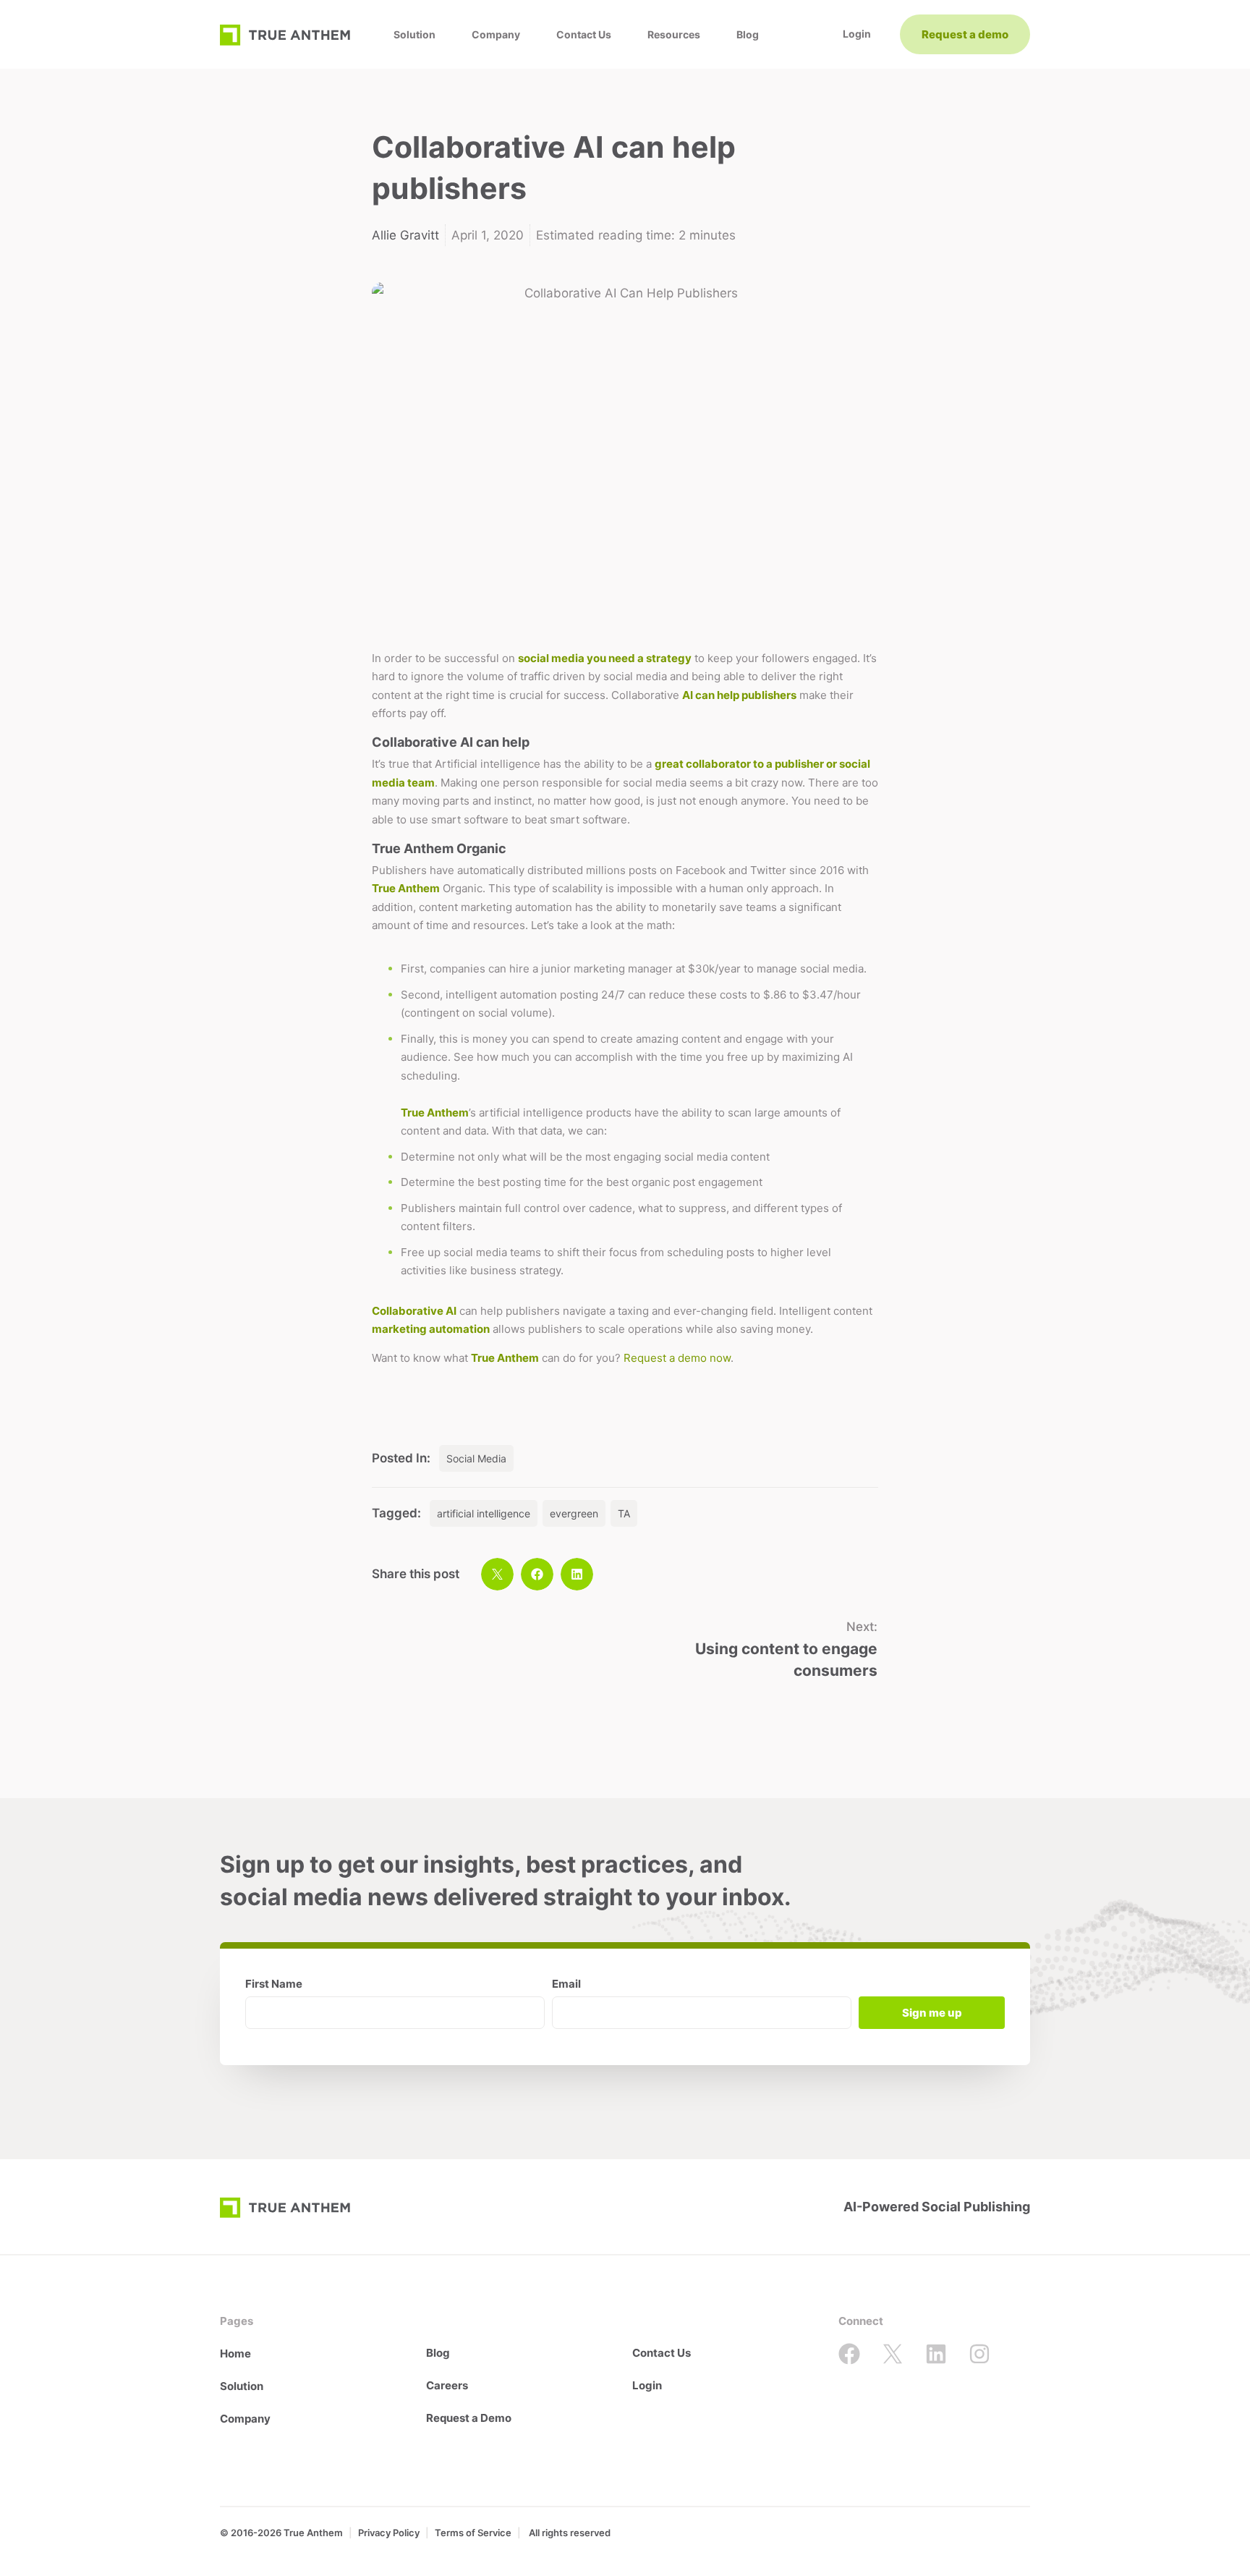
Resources (674, 34)
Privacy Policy (389, 2533)
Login (647, 2385)
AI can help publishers (739, 695)
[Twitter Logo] (893, 2354)
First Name (274, 1984)
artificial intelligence (484, 1513)
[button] (497, 1574)
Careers (447, 2385)
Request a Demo (469, 2418)
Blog (748, 34)
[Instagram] (979, 2354)
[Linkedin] (936, 2354)
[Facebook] (849, 2354)
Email (566, 1984)
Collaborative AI (414, 1311)
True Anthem (406, 888)
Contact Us (584, 34)
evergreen (574, 1513)
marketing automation (431, 1329)
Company (496, 34)
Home (235, 2353)
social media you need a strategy (605, 658)
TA (624, 1513)
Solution (414, 34)
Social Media (476, 1458)
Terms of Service (473, 2533)
